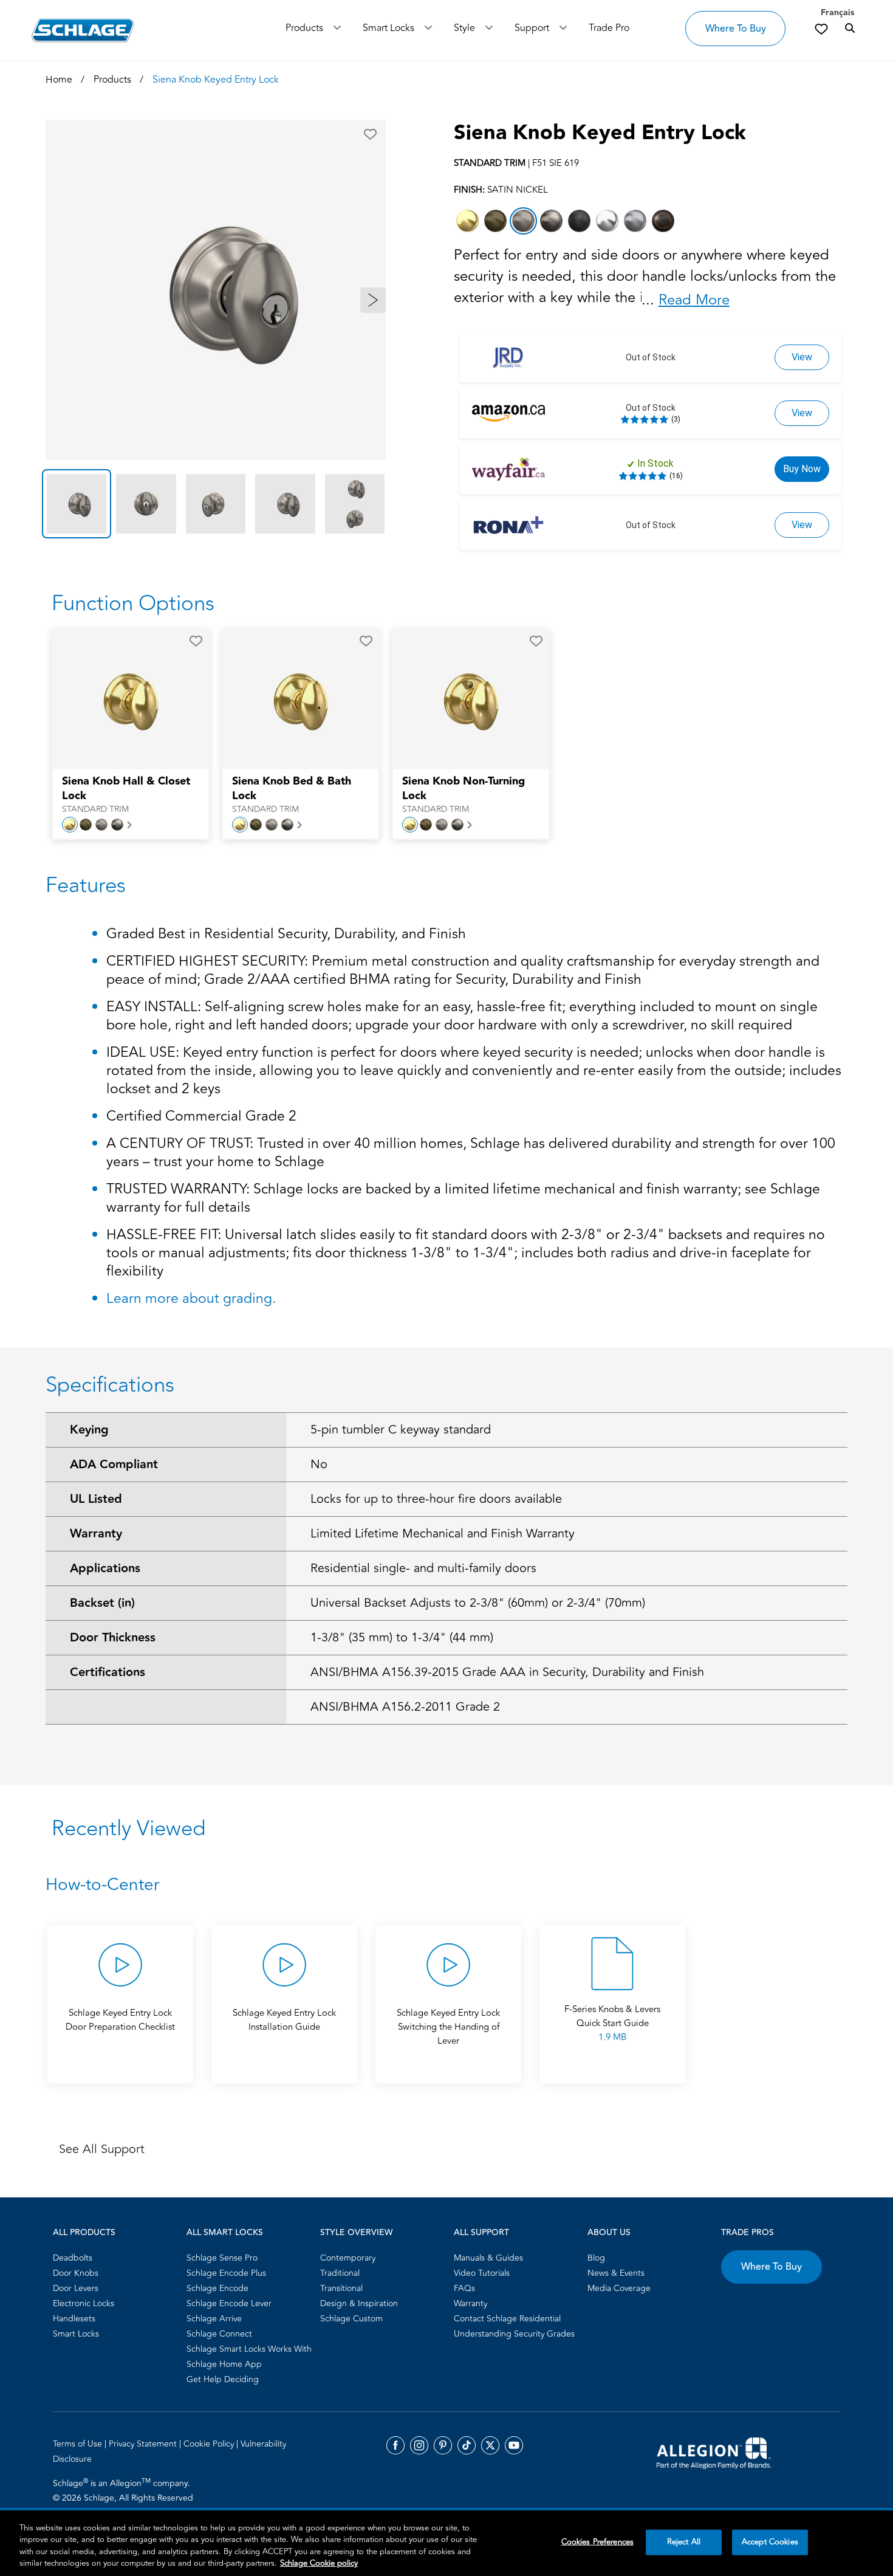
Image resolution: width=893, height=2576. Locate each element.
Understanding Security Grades (514, 2334)
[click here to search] (850, 29)
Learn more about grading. (191, 1299)
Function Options (133, 603)
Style (464, 28)
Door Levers (76, 2288)
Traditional (340, 2273)
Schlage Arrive (214, 2319)
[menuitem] (116, 2258)
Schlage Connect (219, 2334)
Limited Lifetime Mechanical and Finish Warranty (443, 1534)
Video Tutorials (482, 2273)
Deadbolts (73, 2258)
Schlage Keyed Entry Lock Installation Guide (284, 2020)
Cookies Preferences (597, 2542)
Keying (89, 1430)
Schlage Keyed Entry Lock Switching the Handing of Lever (448, 2027)
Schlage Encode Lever (229, 2303)
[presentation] (131, 795)
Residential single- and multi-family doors (423, 1568)
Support (532, 28)
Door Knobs (76, 2273)
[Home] (83, 30)
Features (86, 885)
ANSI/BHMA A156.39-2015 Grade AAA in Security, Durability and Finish (507, 1672)
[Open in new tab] (714, 2452)
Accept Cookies (770, 2542)
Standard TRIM (95, 809)
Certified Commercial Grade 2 (201, 1117)
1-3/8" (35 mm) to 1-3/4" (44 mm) (402, 1637)
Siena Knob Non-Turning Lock (464, 789)
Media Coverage (619, 2288)
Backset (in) (102, 1603)
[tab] (77, 504)
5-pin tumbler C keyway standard (401, 1430)
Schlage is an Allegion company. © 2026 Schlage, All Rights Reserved (123, 2490)
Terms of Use (79, 2444)
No (319, 1464)
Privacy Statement (144, 2444)
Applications (105, 1568)
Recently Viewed (128, 1829)
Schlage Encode (217, 2288)
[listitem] (467, 221)
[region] (446, 2543)
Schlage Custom (351, 2319)
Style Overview (356, 2233)
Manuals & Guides (488, 2258)
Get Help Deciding (223, 2379)
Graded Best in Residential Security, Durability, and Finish (286, 935)
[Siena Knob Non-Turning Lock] (463, 699)
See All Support (102, 2149)
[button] (370, 134)
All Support (481, 2233)
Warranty (96, 1534)
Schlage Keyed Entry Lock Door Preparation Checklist (120, 2020)
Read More (694, 300)
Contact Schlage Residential (507, 2319)
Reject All (684, 2542)
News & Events (616, 2273)
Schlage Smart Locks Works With (249, 2349)
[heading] (446, 1885)
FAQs (464, 2288)
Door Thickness (113, 1638)
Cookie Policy (210, 2444)
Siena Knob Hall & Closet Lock (126, 789)
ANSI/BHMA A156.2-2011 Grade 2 (405, 1707)
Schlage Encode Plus (226, 2273)
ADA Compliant (114, 1465)
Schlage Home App (224, 2364)
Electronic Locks (84, 2303)
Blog (596, 2258)
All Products (84, 2233)
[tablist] (216, 504)
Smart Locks (388, 28)
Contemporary (348, 2258)
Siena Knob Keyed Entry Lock (600, 133)
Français (837, 13)
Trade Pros (748, 2233)
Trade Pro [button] (609, 28)
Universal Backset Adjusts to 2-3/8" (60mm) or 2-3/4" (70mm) (478, 1603)
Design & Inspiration (359, 2303)
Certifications (108, 1672)
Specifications (110, 1385)
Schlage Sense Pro (222, 2258)
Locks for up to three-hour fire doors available (436, 1499)
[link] (821, 29)
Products (304, 28)
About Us (609, 2233)
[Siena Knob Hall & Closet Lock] (123, 699)
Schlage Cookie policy (319, 2563)
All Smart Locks (225, 2233)
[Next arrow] (373, 300)
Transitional (341, 2288)
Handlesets (74, 2319)
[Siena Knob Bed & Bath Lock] (293, 699)
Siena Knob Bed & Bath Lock (292, 789)
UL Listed (96, 1499)
